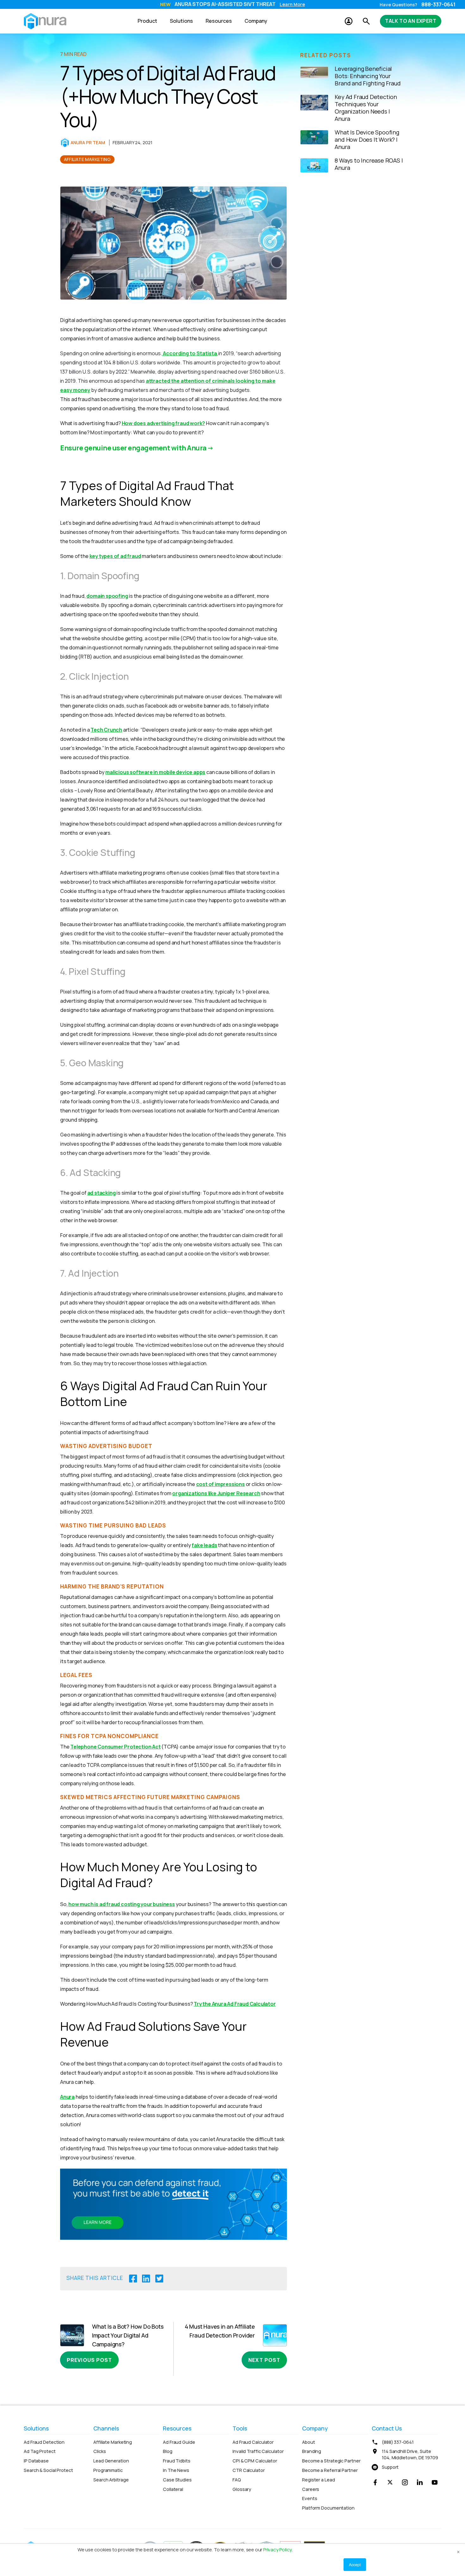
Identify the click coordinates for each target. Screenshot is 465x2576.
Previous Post (89, 2360)
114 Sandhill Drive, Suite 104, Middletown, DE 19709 (410, 2454)
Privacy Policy (277, 2550)
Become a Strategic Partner (331, 2461)
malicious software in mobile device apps (155, 772)
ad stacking (102, 1193)
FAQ (237, 2480)
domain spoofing (107, 596)
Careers (311, 2489)
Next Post (264, 2360)
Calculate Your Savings (287, 5)
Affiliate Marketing (87, 159)
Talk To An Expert (411, 21)
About (309, 2442)
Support (390, 2467)
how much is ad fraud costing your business (122, 1904)
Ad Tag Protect (40, 2451)
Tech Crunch (106, 730)
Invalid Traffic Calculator (258, 2451)
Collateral (173, 2489)
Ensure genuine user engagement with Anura (133, 448)
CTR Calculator (249, 2470)
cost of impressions (220, 1484)
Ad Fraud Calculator (253, 2442)
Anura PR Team (88, 142)
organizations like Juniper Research (216, 1493)
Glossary (242, 2489)
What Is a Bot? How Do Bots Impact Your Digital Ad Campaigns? (128, 2335)
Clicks (99, 2451)
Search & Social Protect (48, 2470)
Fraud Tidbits (177, 2461)
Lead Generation (111, 2461)
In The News (176, 2470)
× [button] (458, 2551)
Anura (67, 2097)
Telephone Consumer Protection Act (115, 1747)
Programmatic (108, 2470)
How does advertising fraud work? (164, 423)
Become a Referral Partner (330, 2470)
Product (147, 21)
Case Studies (177, 2480)
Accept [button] (355, 2564)
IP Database (36, 2461)
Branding (312, 2451)
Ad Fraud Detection (44, 2442)
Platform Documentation (328, 2508)
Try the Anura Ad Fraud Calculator (235, 2004)
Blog (168, 2451)
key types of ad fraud (115, 556)
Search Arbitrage (111, 2480)
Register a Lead (319, 2480)
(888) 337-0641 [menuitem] (398, 2442)
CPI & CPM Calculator (255, 2461)
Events (310, 2498)
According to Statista (190, 353)
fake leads (204, 1545)
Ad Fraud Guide (179, 2442)
